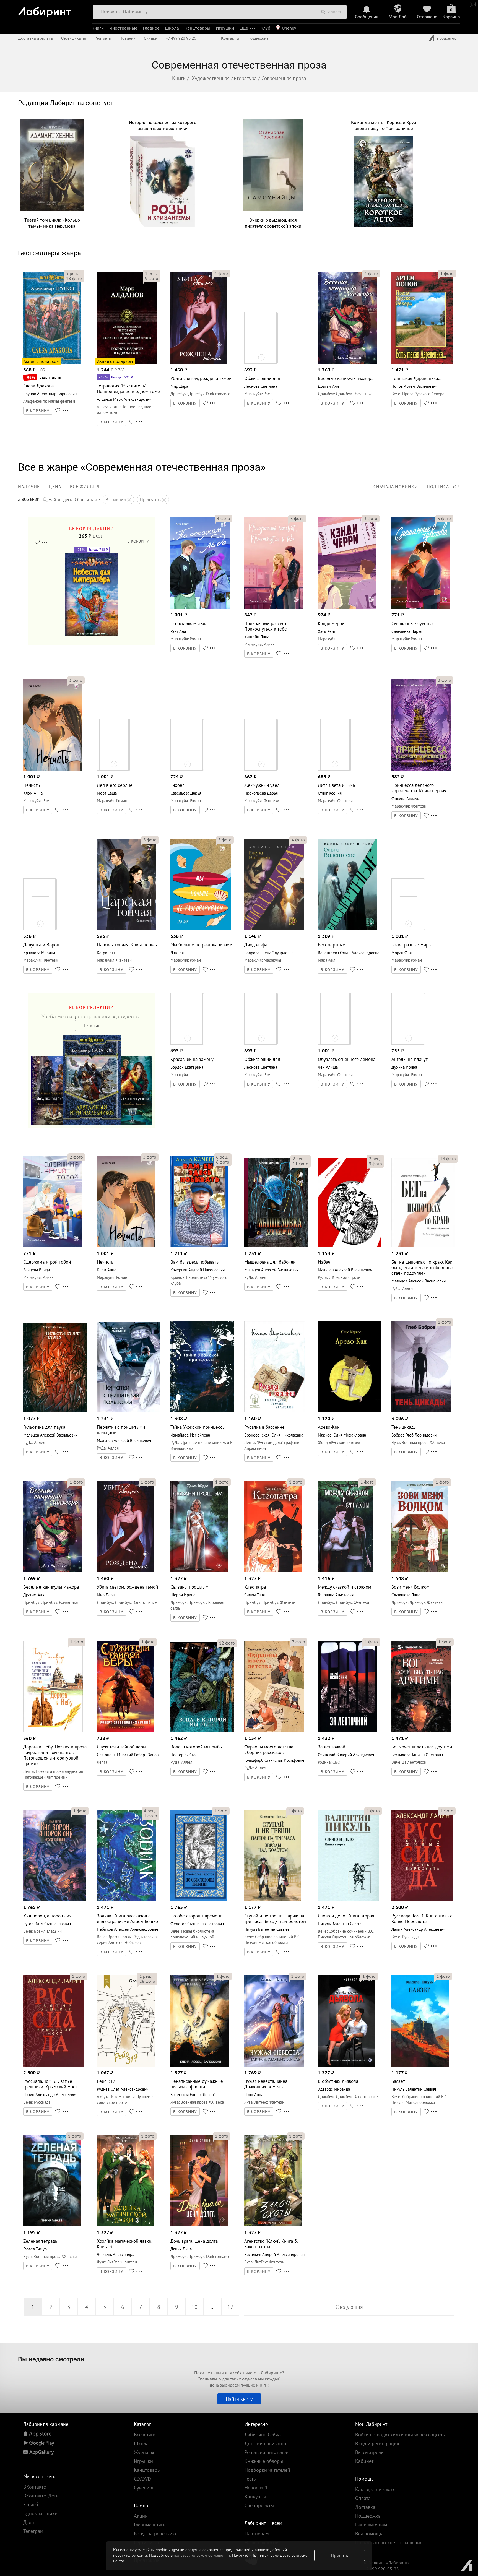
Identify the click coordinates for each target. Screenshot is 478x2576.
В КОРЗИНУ (38, 411)
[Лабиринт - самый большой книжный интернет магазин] (52, 10)
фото (74, 278)
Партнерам (257, 2534)
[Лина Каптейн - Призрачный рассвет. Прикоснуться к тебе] (274, 607)
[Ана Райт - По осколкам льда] (200, 607)
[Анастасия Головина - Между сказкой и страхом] (345, 1571)
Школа (172, 28)
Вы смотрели (369, 2452)
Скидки (151, 38)
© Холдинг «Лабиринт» (387, 2563)
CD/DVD (142, 2479)
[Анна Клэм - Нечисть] (53, 769)
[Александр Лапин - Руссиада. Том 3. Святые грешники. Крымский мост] (54, 2065)
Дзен (29, 2522)
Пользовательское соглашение (389, 2542)
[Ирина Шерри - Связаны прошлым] (199, 1571)
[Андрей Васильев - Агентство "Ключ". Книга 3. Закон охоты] (273, 2225)
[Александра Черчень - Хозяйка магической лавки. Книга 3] (125, 2225)
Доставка (365, 2507)
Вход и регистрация (377, 2443)
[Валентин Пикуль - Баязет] (420, 2065)
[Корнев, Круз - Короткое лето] (384, 226)
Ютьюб (31, 2505)
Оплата (363, 2498)
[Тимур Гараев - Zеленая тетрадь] (52, 2225)
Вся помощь (369, 2534)
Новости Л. (256, 2488)
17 (230, 2307)
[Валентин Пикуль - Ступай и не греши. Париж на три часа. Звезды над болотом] (273, 1900)
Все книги (145, 2435)
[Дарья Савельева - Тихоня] (187, 769)
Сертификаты (74, 38)
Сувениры (145, 2488)
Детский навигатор (265, 2443)
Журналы (144, 2452)
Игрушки (225, 28)
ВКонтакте (35, 2487)
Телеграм (33, 2531)
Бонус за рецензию (155, 2534)
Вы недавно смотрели (51, 2359)
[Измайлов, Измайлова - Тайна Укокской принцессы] (202, 1411)
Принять (340, 2555)
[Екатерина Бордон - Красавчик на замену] (187, 1043)
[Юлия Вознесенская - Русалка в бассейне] (275, 1411)
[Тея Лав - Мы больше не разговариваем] (201, 929)
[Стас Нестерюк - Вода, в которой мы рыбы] (202, 1731)
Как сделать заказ (375, 2489)
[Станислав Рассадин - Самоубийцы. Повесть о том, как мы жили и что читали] (273, 209)
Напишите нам (371, 2525)
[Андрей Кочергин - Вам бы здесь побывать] (199, 1246)
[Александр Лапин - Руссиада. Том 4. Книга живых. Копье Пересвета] (422, 1900)
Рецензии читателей (267, 2452)
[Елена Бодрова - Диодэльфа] (274, 929)
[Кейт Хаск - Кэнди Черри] (347, 607)
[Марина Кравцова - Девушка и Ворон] (40, 929)
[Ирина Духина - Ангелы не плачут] (408, 1043)
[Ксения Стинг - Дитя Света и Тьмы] (335, 769)
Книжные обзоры (264, 2461)
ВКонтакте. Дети (41, 2496)
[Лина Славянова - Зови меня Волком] (420, 1571)
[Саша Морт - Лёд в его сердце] (114, 769)
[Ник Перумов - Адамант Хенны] (52, 209)
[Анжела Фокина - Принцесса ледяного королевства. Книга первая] (421, 769)
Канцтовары (197, 28)
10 (194, 2307)
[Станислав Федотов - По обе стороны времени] (199, 1900)
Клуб (265, 28)
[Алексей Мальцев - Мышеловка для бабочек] (276, 1246)
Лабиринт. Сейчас (264, 2435)
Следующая (349, 2307)
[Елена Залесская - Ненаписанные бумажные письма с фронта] (200, 2065)
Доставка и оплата (35, 38)
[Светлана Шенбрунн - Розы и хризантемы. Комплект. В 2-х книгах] (163, 226)
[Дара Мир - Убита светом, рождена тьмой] (199, 362)
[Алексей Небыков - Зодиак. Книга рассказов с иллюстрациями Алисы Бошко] (127, 1900)
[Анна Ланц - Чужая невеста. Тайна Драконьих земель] (274, 2065)
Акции (141, 2516)
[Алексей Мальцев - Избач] (350, 1246)
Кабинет (364, 2461)
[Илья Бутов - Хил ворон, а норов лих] (54, 1900)
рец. (72, 273)
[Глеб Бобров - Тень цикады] (421, 1411)
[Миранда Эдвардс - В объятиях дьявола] (346, 2065)
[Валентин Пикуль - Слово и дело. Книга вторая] (348, 1900)
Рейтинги (103, 38)
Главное (151, 28)
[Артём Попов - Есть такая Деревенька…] (422, 362)
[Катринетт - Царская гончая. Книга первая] (126, 929)
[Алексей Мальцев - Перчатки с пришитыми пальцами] (128, 1411)
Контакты (230, 38)
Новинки (128, 38)
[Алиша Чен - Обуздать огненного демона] (335, 1043)
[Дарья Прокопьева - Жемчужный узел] (261, 769)
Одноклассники (40, 2513)
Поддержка (258, 38)
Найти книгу (239, 2399)
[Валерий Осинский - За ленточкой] (348, 1731)
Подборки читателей (267, 2470)
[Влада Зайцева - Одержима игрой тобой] (53, 1246)
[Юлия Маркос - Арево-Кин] (350, 1411)
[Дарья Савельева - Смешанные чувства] (421, 607)
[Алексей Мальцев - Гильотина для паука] (55, 1411)
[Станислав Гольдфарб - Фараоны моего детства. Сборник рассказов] (274, 1731)
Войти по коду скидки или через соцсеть (400, 2435)
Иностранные (123, 28)
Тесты (251, 2479)
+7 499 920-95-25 (181, 38)
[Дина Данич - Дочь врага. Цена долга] (199, 2225)
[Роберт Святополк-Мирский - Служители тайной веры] (125, 1731)
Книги (98, 28)
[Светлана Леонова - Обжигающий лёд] (261, 362)
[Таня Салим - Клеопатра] (273, 1571)
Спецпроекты (259, 2505)
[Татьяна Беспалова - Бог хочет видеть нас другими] (421, 1731)
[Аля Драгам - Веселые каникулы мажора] (347, 362)
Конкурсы (255, 2496)
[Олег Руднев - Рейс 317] (126, 2065)
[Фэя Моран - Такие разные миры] (408, 929)
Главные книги (150, 2525)
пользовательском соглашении (202, 2555)
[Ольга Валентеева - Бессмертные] (347, 929)
